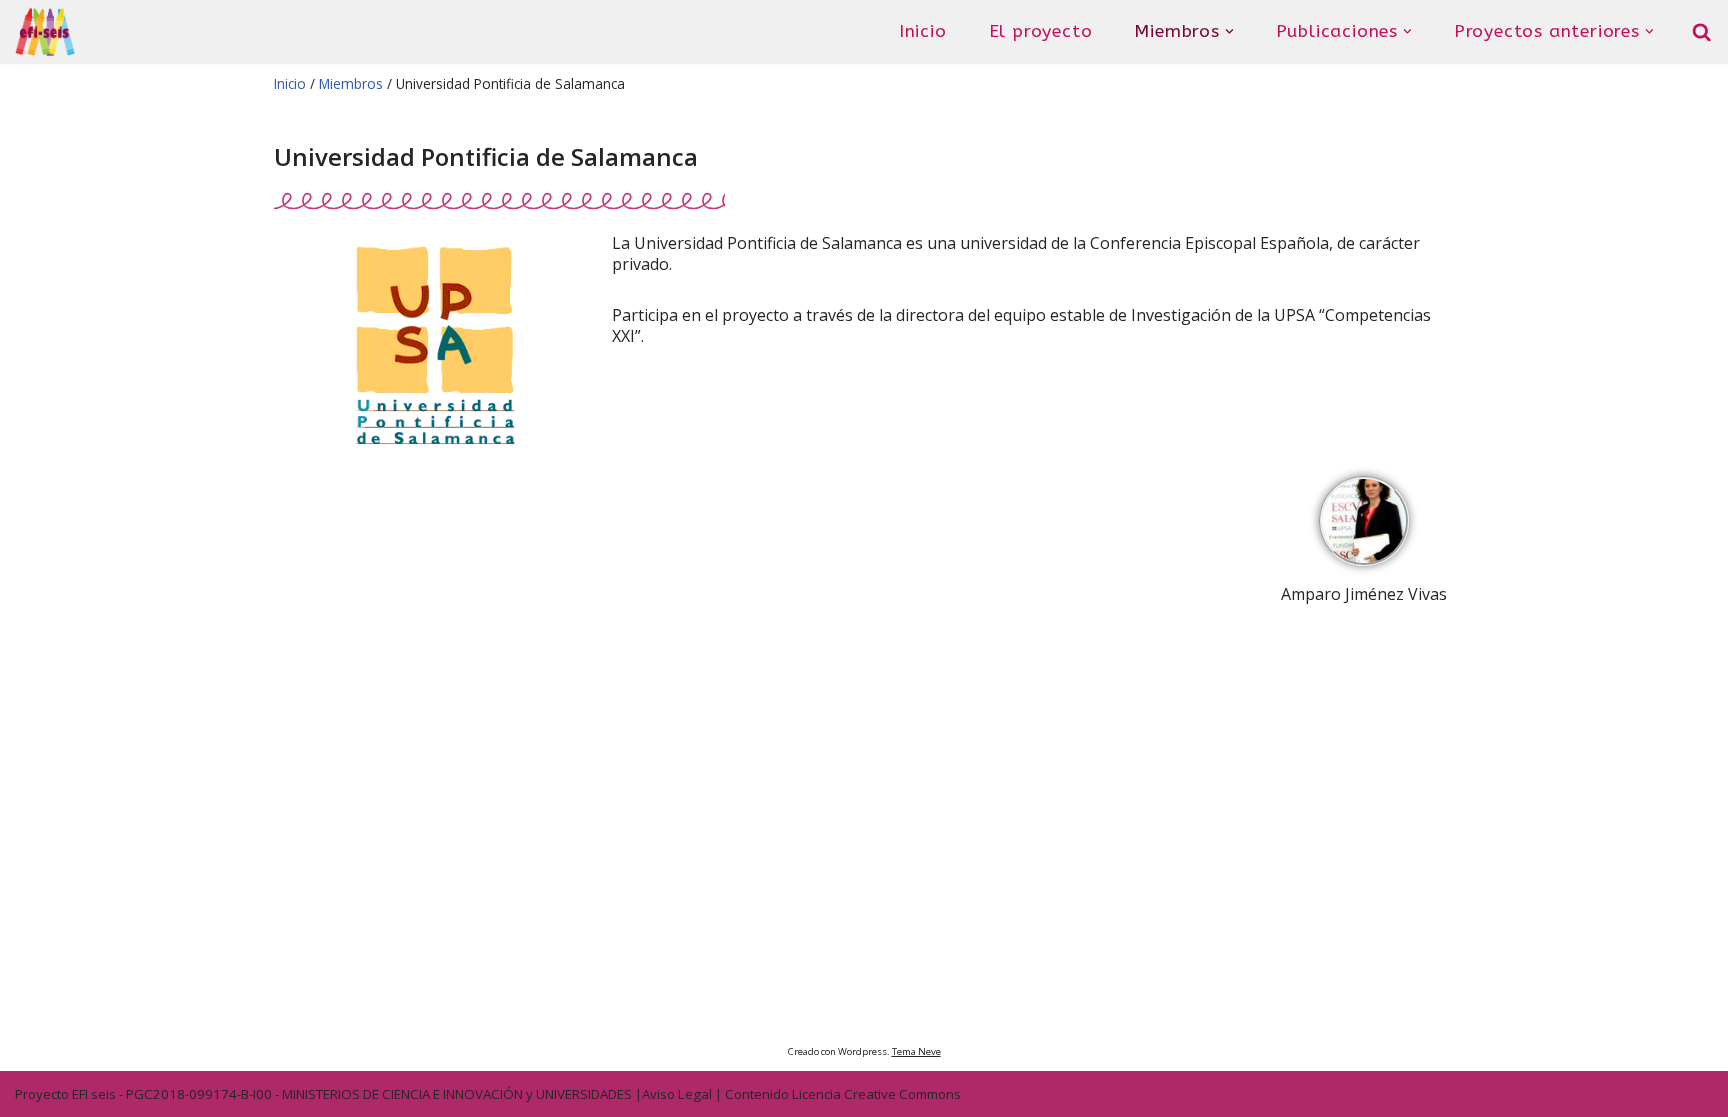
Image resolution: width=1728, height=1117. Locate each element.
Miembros (349, 83)
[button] (1229, 31)
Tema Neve (916, 1051)
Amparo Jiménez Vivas (1364, 594)
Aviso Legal (677, 1094)
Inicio (923, 31)
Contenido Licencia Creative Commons (843, 1094)
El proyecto (1041, 31)
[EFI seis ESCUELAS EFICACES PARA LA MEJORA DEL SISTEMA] (45, 32)
